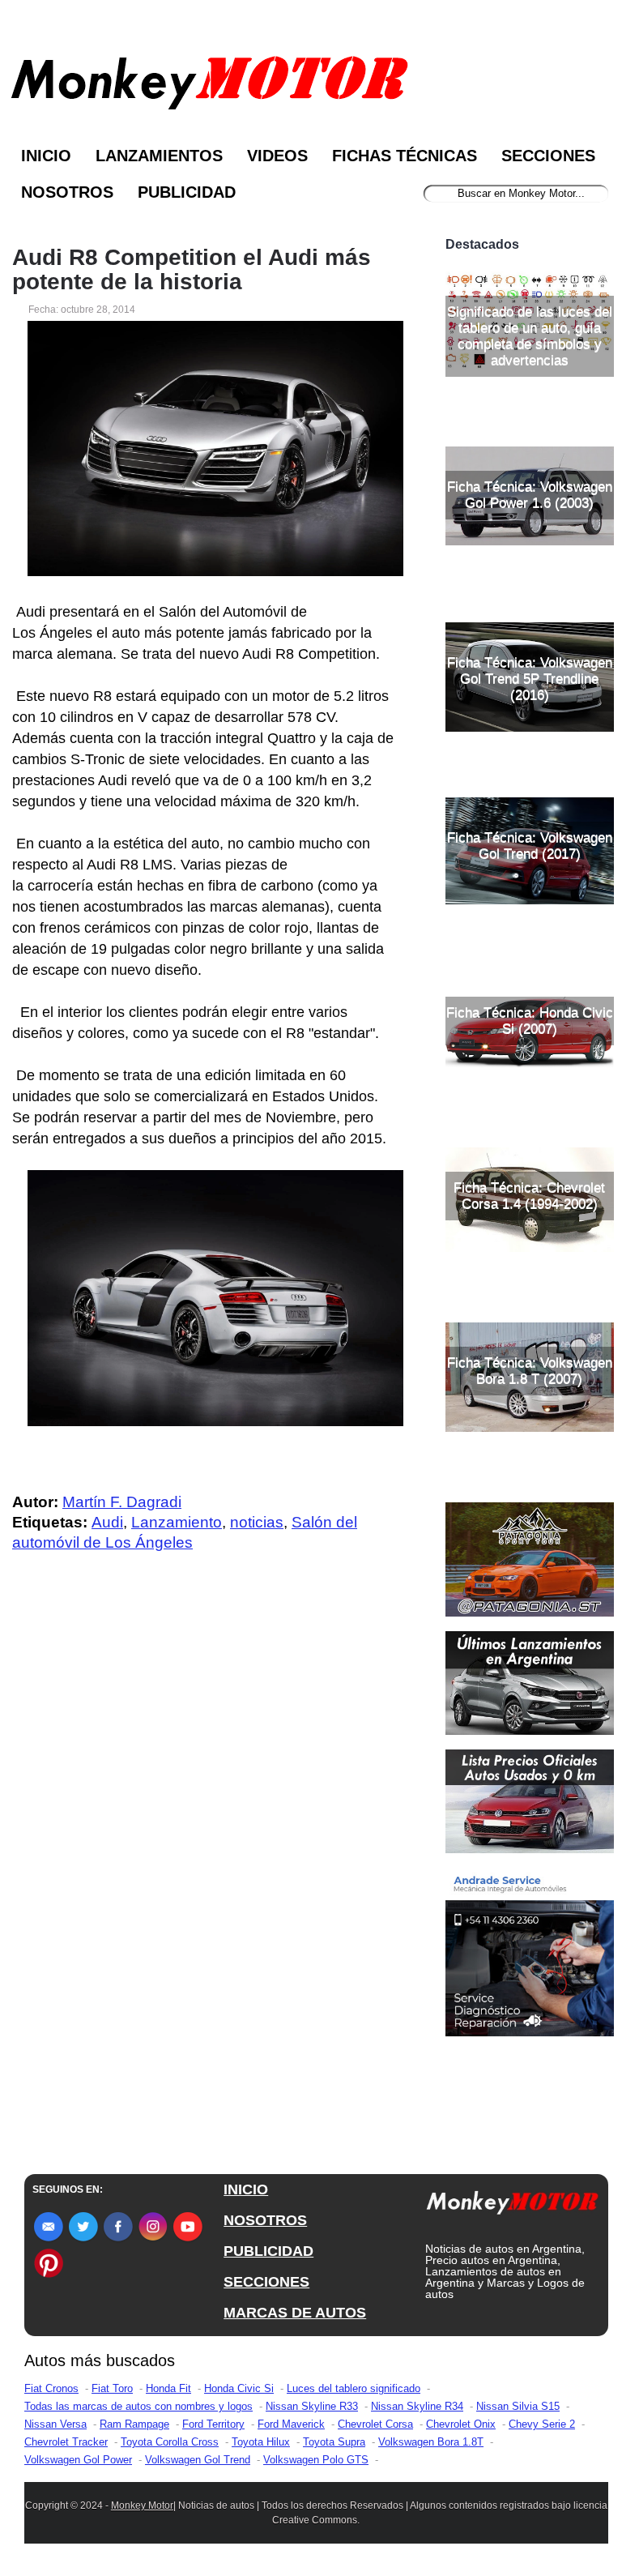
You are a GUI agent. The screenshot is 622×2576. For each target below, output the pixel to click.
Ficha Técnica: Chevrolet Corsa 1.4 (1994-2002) (529, 1196)
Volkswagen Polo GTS (316, 2460)
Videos (277, 156)
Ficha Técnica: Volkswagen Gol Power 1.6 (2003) (530, 495)
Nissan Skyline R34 (417, 2406)
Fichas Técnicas (405, 156)
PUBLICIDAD (268, 2251)
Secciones (548, 156)
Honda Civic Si (239, 2388)
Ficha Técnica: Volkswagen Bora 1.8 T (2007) (530, 1371)
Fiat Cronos (51, 2388)
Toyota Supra (334, 2442)
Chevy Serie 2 (542, 2424)
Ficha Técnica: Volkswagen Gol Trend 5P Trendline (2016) (530, 679)
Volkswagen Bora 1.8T (431, 2442)
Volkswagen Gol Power (78, 2460)
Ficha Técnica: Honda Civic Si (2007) (530, 1021)
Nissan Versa (55, 2424)
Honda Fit (168, 2388)
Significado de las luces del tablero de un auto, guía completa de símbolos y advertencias (530, 336)
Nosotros (67, 192)
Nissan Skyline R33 (312, 2406)
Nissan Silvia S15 (518, 2406)
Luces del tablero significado (354, 2388)
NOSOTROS (265, 2220)
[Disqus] (208, 1890)
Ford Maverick (291, 2424)
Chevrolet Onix (461, 2424)
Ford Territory (213, 2424)
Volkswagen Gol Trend (198, 2460)
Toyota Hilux (261, 2442)
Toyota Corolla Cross (170, 2442)
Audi (107, 1522)
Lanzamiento (177, 1522)
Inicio (46, 156)
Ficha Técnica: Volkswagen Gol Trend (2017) (530, 846)
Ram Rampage (134, 2424)
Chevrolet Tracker (66, 2442)
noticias (257, 1522)
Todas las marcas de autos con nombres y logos (138, 2406)
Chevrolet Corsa (375, 2424)
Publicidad (187, 192)
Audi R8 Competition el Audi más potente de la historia (192, 270)
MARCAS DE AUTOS (295, 2313)
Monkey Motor (142, 2506)
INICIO (246, 2189)
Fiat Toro (112, 2388)
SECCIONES (266, 2282)
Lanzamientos (159, 156)
